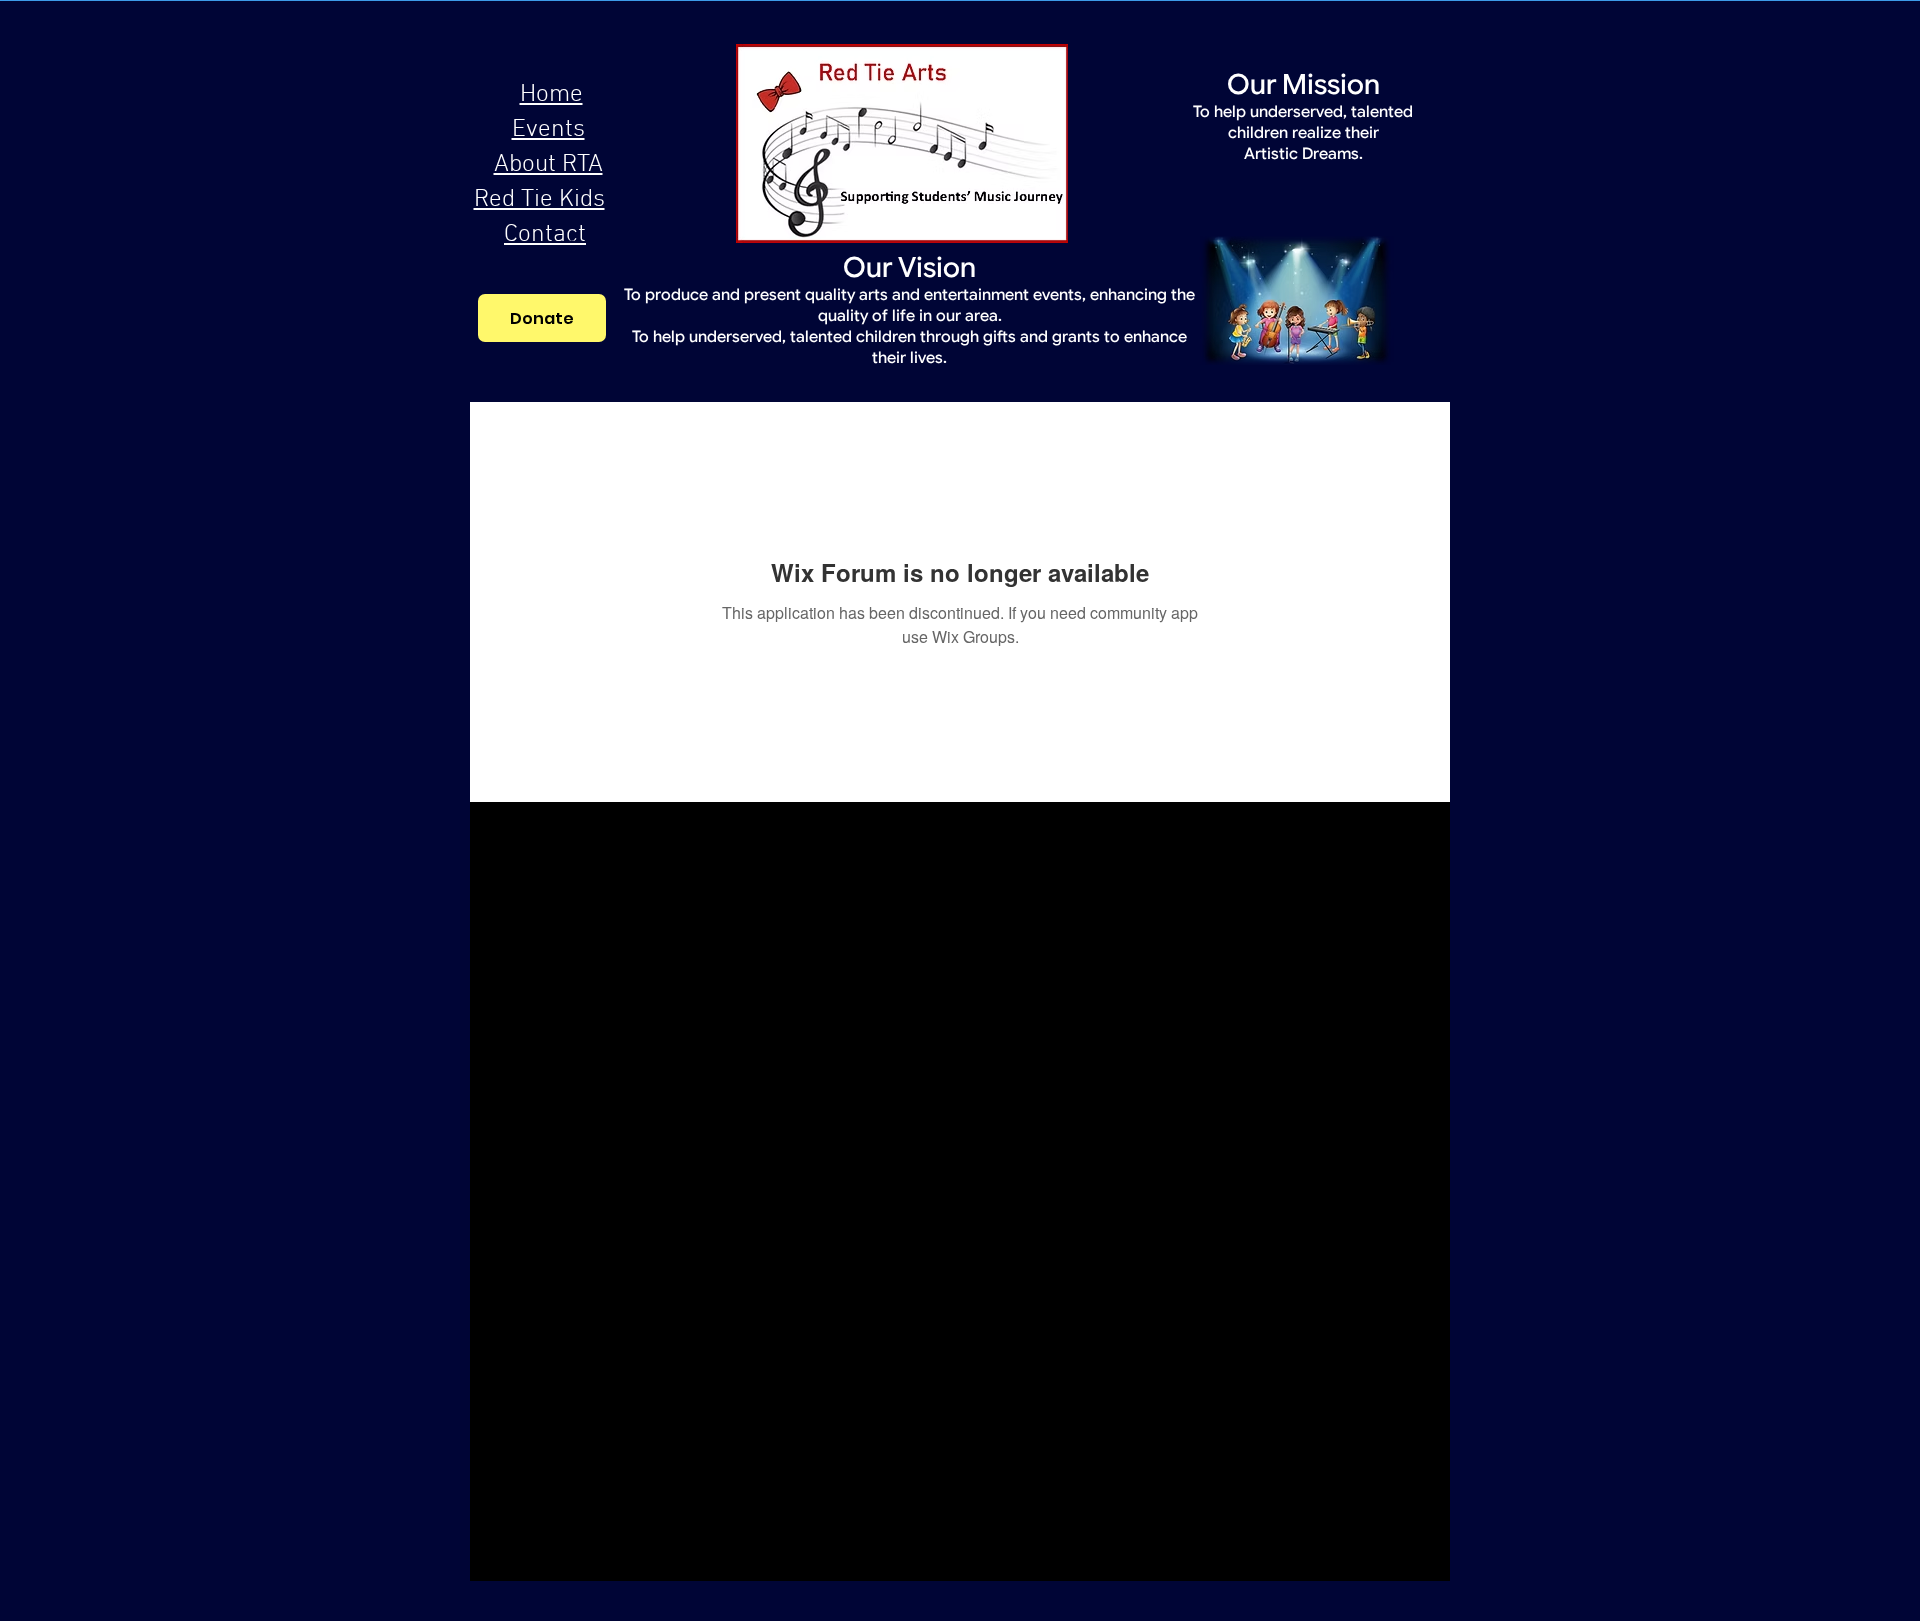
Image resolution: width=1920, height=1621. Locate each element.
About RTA (548, 165)
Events (548, 130)
